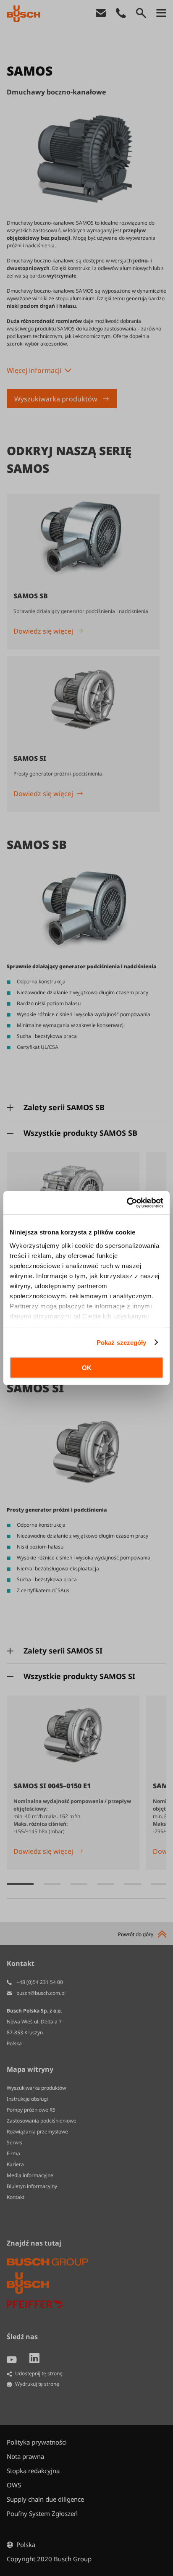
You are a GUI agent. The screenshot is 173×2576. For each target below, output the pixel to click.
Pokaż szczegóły (122, 1342)
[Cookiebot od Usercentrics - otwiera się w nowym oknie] (127, 1203)
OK (87, 1368)
